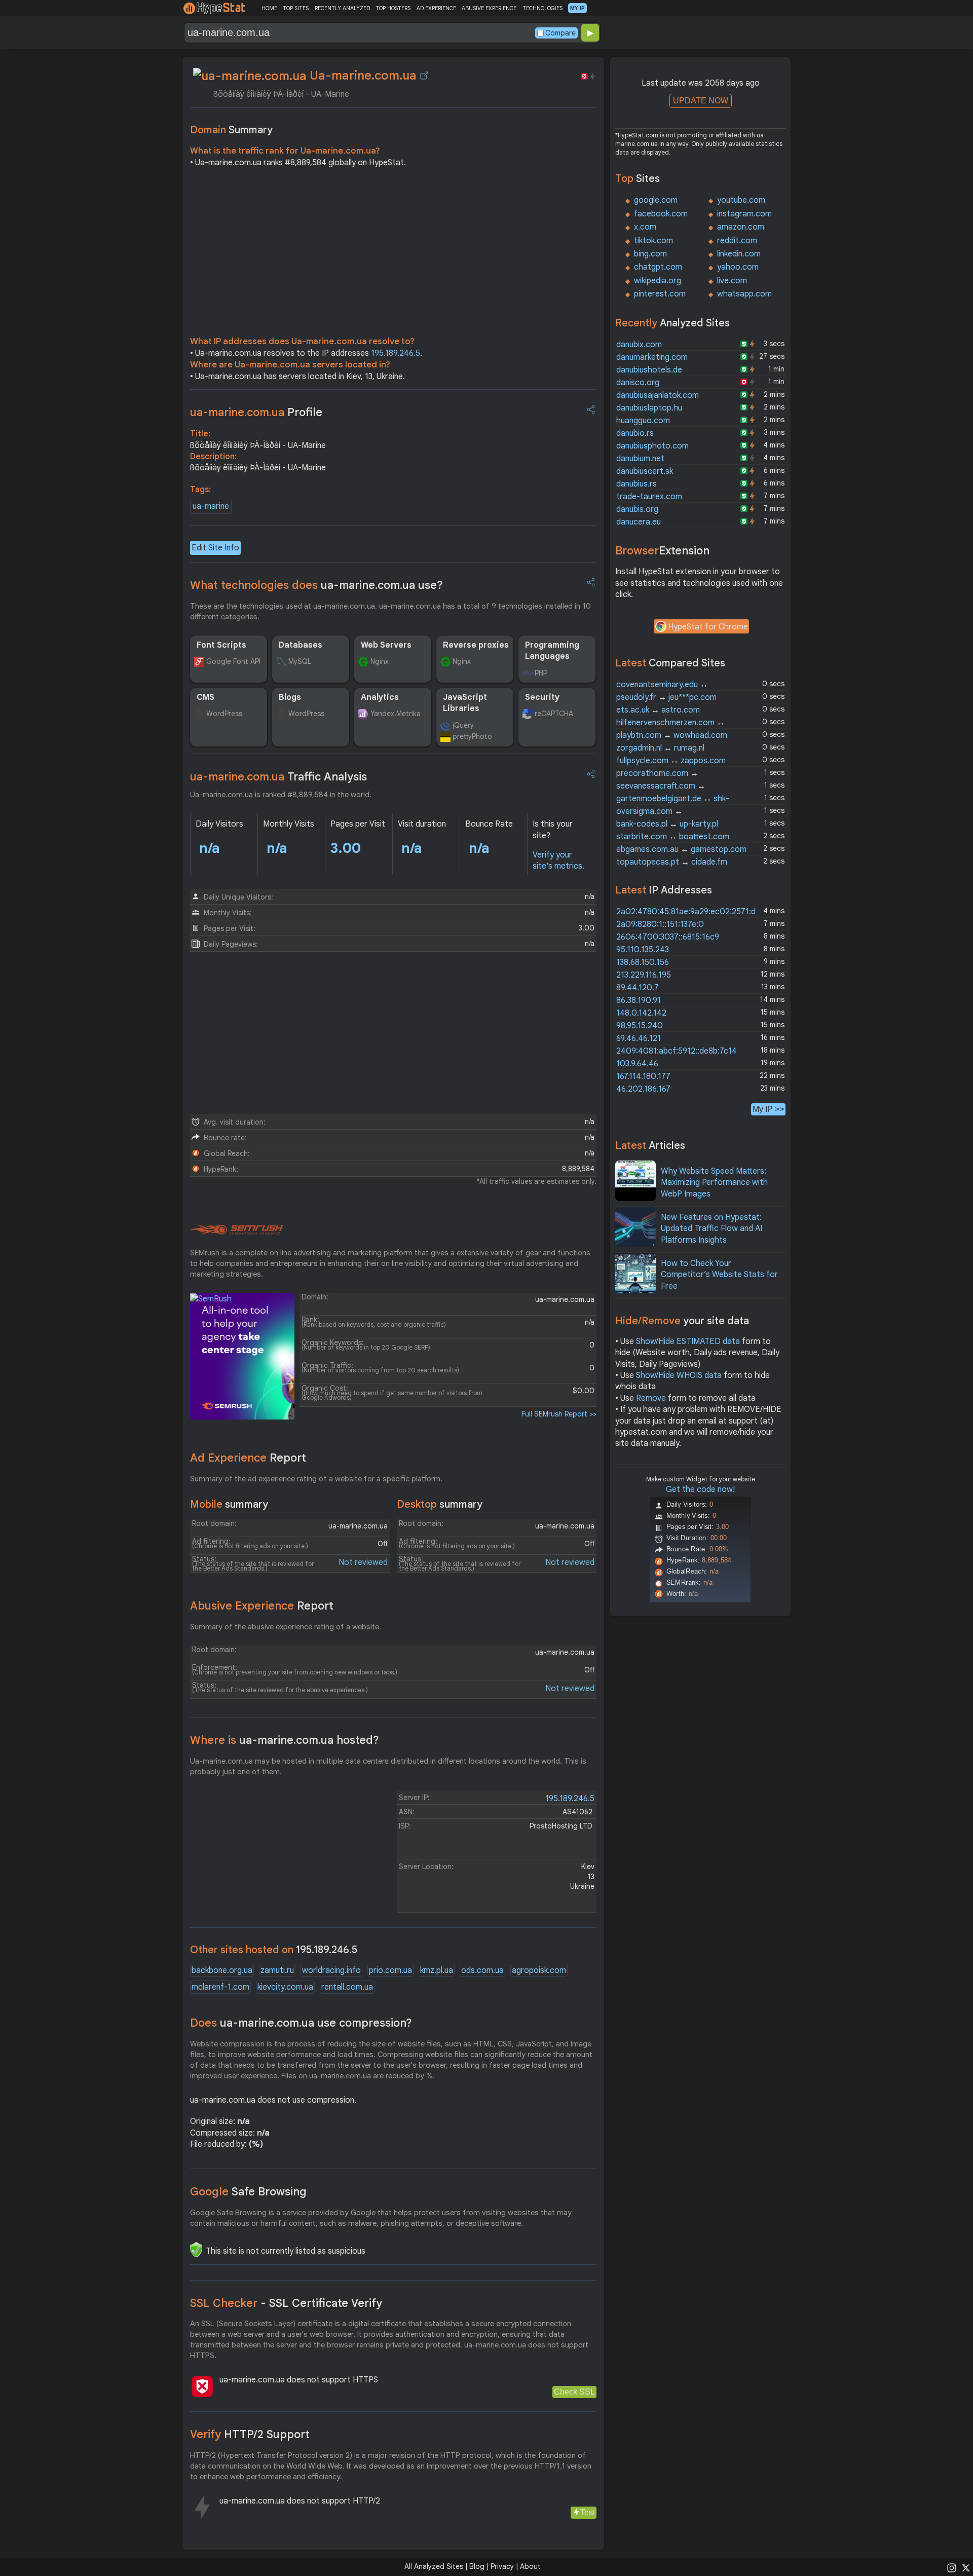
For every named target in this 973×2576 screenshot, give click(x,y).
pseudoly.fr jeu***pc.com (666, 697)
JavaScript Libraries (465, 703)
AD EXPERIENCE (436, 8)
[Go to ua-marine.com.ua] (424, 76)
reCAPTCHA (554, 714)
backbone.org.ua (222, 1970)
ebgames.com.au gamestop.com (681, 849)
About (530, 2566)
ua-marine (211, 506)
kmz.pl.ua (437, 1970)
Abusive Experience (262, 1606)
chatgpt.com (658, 267)
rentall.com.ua (347, 1987)
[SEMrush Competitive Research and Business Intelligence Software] (236, 1230)
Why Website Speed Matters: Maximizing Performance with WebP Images (714, 1183)
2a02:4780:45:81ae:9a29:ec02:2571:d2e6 (693, 912)
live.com (732, 281)
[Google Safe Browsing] (196, 2250)
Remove (651, 1398)
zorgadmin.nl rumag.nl (660, 748)
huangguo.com (643, 421)
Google (248, 2192)
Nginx (380, 661)
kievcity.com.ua (285, 1987)
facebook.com (661, 214)
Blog (477, 2566)
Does (301, 2023)
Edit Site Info (215, 548)
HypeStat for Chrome (708, 627)
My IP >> (768, 1109)
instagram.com (744, 214)
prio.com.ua (390, 1970)
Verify (250, 2434)
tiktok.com (653, 241)
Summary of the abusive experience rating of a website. (286, 1627)
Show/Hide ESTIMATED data (688, 1341)
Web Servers (386, 645)
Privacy (502, 2566)
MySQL (300, 661)
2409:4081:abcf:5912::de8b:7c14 (677, 1051)
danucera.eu (639, 522)
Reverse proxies (476, 645)
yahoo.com (738, 267)
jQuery (463, 725)
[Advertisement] (393, 254)
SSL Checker (286, 2303)
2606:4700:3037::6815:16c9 (668, 937)
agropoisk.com (539, 1970)
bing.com (650, 254)
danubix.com (639, 345)
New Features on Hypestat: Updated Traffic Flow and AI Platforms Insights (712, 1229)
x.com (645, 227)
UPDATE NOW (701, 101)
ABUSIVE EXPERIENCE (489, 8)
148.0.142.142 (641, 1013)
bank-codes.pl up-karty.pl (667, 824)
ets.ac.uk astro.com (658, 710)
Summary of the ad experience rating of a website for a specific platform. (316, 1479)
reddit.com (737, 241)
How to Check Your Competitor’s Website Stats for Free (719, 1275)
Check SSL (574, 2392)
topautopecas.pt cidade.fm (672, 862)
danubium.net (640, 459)
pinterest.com (660, 294)
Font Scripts (221, 645)
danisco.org (638, 383)
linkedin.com (739, 254)
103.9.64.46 (637, 1064)
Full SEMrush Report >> (559, 1414)
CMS (205, 697)
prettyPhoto (472, 736)
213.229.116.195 (644, 975)
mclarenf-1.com (220, 1987)
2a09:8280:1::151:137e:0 (660, 924)
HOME (269, 8)
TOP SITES (296, 8)
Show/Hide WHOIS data (679, 1375)
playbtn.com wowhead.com (672, 735)
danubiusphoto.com (652, 446)
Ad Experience (248, 1458)
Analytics (380, 697)
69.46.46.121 (639, 1038)
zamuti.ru (277, 1970)
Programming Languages (552, 651)
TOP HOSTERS (393, 8)
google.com (656, 200)
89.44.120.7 (638, 988)
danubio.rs (635, 433)
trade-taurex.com (649, 497)
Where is (285, 1740)
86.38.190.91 (639, 1000)
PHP (541, 673)
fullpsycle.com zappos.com (671, 761)
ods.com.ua (482, 1970)
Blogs (290, 697)
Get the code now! (700, 1489)
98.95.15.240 (640, 1026)
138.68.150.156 (643, 962)
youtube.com (741, 200)
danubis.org (637, 509)
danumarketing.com (652, 357)
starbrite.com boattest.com (673, 837)
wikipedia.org (658, 281)
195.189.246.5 (396, 353)
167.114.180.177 (643, 1076)
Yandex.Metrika (396, 714)
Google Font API (233, 661)
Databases (301, 645)
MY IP (577, 8)
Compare (560, 33)
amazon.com (741, 227)
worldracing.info (331, 1970)
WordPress (224, 714)
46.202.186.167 (643, 1089)
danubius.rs (637, 484)
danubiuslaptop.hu (649, 408)
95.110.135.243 (643, 950)
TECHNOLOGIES (542, 8)
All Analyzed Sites (434, 2566)
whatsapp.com (744, 294)
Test (588, 2512)
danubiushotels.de (649, 370)
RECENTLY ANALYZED (342, 8)
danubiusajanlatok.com (658, 395)
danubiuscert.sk (645, 471)
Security (542, 697)
